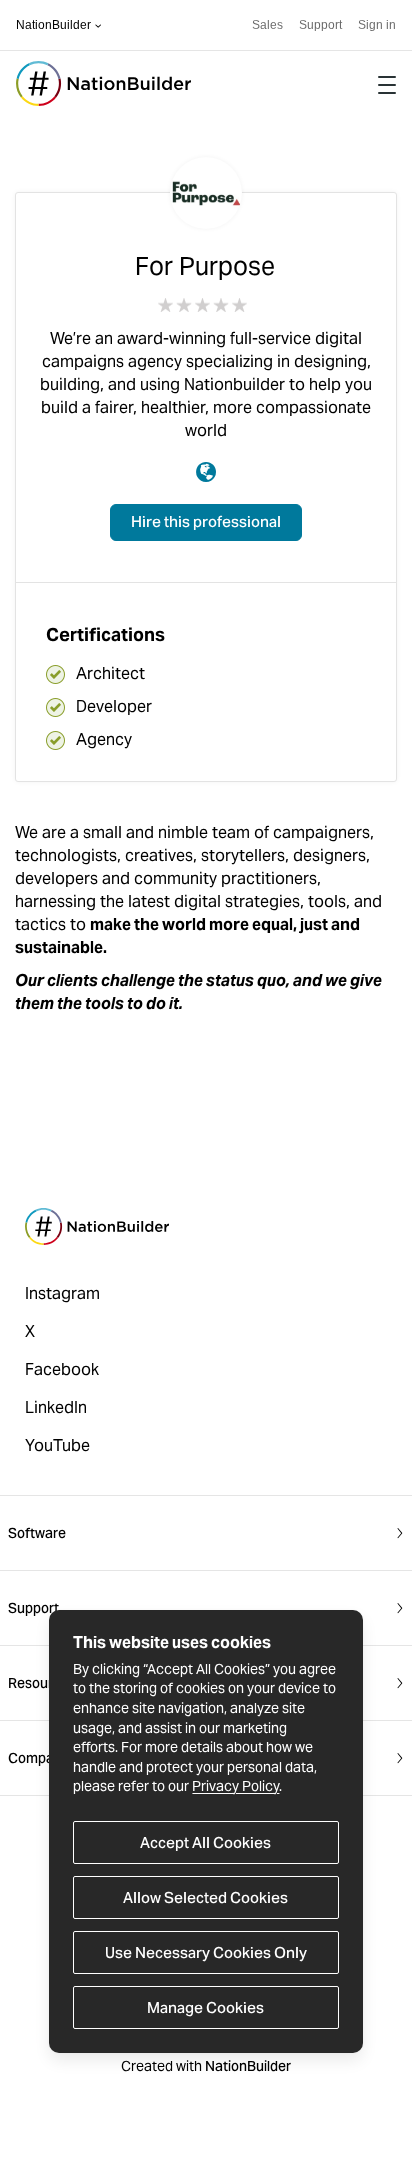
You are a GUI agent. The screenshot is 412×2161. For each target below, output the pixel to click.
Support (320, 25)
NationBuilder (53, 25)
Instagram (62, 1293)
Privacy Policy (235, 1786)
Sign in (377, 25)
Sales (267, 25)
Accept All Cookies (205, 1842)
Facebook (62, 1369)
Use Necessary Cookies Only (206, 1952)
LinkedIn (56, 1407)
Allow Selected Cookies (205, 1897)
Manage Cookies (205, 2007)
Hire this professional (206, 521)
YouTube (57, 1445)
